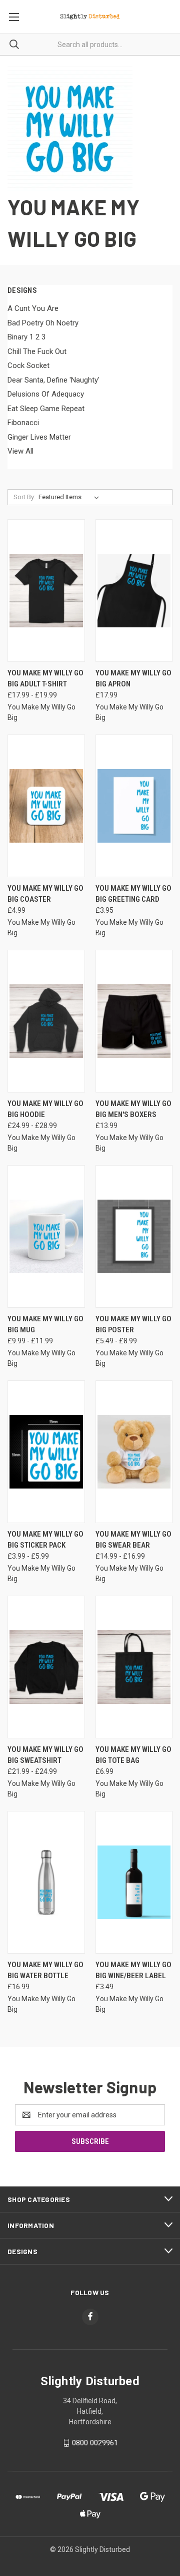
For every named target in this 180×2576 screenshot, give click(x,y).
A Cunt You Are (33, 308)
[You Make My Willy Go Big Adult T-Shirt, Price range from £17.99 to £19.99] (46, 591)
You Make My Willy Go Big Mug (45, 1325)
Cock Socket (28, 365)
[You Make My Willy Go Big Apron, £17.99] (134, 591)
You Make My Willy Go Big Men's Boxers (133, 1109)
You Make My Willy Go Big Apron (133, 679)
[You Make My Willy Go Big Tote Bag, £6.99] (134, 1667)
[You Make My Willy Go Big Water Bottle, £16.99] (46, 1882)
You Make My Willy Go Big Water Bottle (45, 1970)
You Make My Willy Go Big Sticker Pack (45, 1540)
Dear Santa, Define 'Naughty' (53, 380)
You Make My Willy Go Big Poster (133, 1325)
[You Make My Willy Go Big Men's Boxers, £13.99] (134, 1021)
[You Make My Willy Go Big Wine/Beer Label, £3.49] (134, 1882)
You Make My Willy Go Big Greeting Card (133, 894)
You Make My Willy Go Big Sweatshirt (45, 1755)
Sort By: (24, 497)
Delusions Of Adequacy (46, 394)
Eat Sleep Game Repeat (46, 409)
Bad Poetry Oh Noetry (43, 323)
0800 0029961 (95, 2443)
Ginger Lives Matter (39, 437)
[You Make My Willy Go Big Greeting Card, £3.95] (134, 806)
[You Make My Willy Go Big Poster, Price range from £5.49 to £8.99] (134, 1236)
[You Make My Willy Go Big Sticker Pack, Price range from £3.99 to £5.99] (46, 1452)
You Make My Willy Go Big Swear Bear (133, 1540)
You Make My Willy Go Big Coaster (45, 894)
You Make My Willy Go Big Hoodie (45, 1109)
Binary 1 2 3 (26, 337)
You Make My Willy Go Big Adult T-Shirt (45, 679)
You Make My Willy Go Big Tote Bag (133, 1755)
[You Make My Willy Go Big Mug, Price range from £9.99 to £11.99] (46, 1236)
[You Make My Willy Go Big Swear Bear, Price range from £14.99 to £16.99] (134, 1452)
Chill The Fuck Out (37, 351)
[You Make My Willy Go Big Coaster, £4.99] (46, 806)
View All (20, 451)
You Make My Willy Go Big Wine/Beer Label (133, 1970)
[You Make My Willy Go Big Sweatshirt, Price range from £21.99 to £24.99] (46, 1667)
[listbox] (71, 497)
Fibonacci (23, 423)
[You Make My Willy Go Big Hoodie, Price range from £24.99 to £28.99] (46, 1021)
